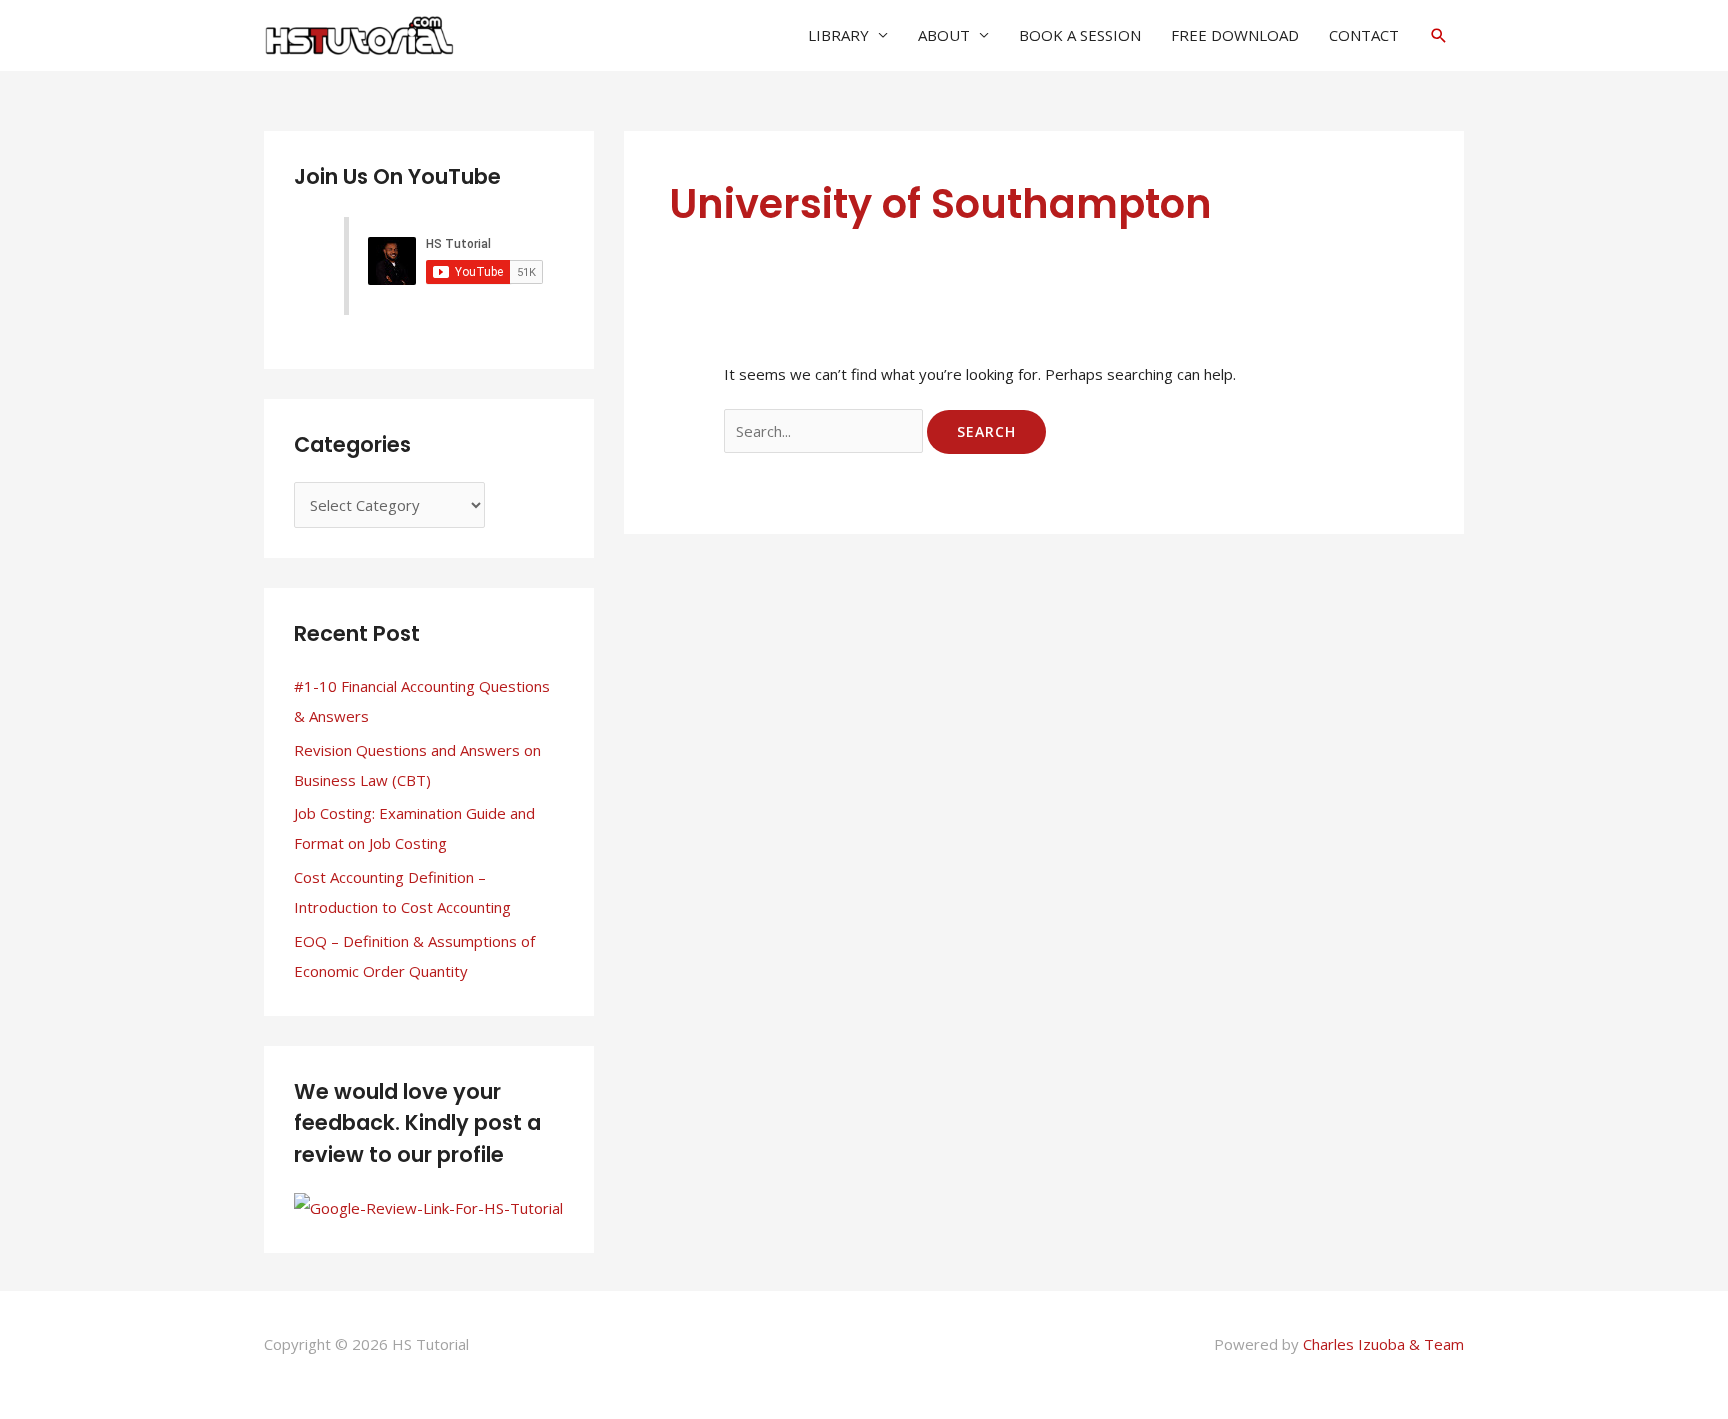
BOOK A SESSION (1080, 35)
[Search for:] (825, 431)
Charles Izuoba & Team (1383, 1344)
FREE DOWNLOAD (1235, 35)
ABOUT (944, 35)
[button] (1439, 35)
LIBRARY (838, 35)
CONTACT (1364, 35)
